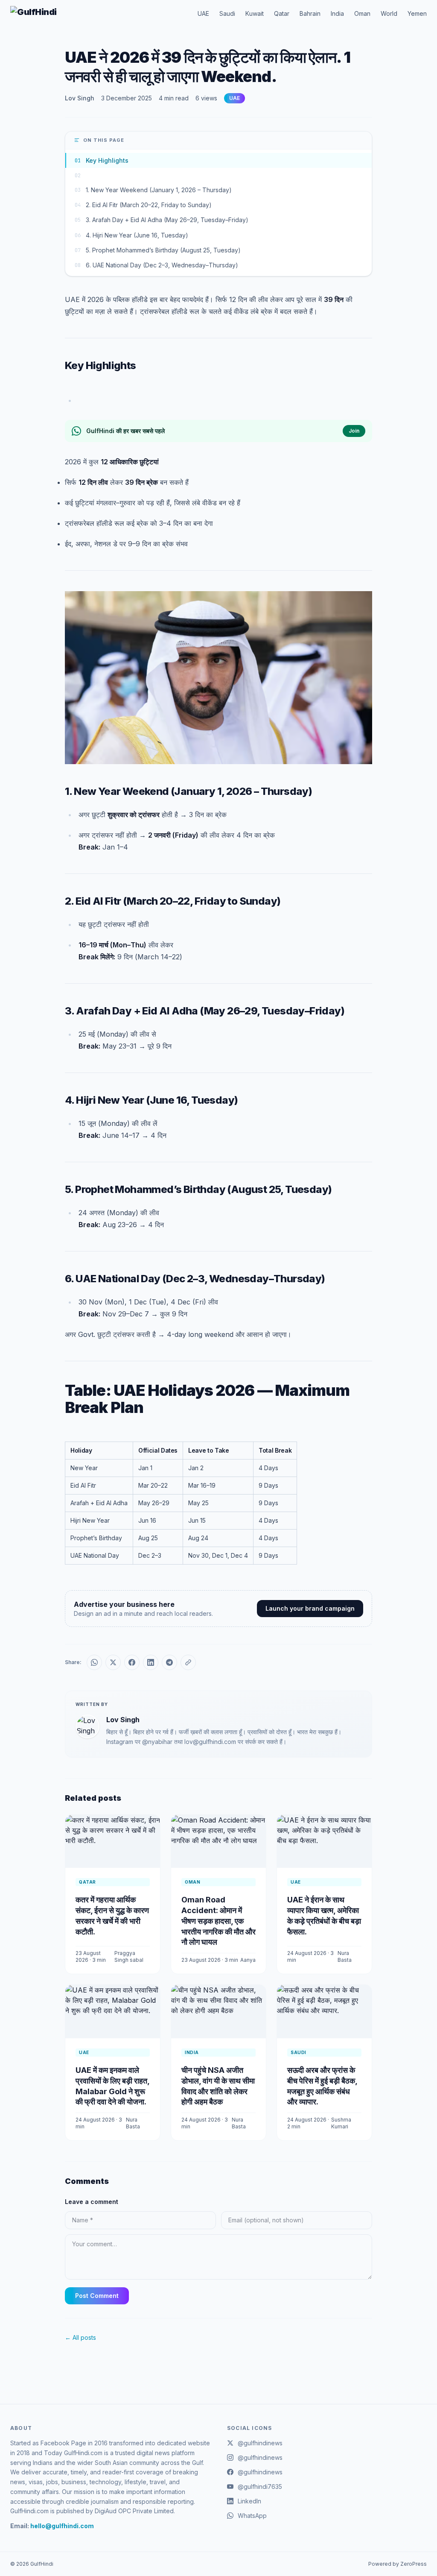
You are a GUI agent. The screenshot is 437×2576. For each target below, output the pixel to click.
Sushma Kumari (341, 2123)
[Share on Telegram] (169, 1662)
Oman (362, 13)
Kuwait (255, 13)
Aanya (248, 1960)
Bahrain (310, 13)
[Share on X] (113, 1662)
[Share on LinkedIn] (151, 1662)
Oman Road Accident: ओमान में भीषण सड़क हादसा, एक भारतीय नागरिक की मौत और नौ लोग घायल (218, 1921)
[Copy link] (188, 1662)
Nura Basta (345, 1956)
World (389, 13)
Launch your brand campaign (310, 1608)
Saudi (227, 13)
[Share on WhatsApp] (94, 1662)
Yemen (417, 13)
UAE (203, 13)
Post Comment (97, 2296)
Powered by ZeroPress (398, 2564)
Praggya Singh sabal (129, 1956)
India (337, 13)
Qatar (282, 13)
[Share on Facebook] (132, 1662)
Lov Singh (80, 98)
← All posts (80, 2337)
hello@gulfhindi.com (62, 2526)
